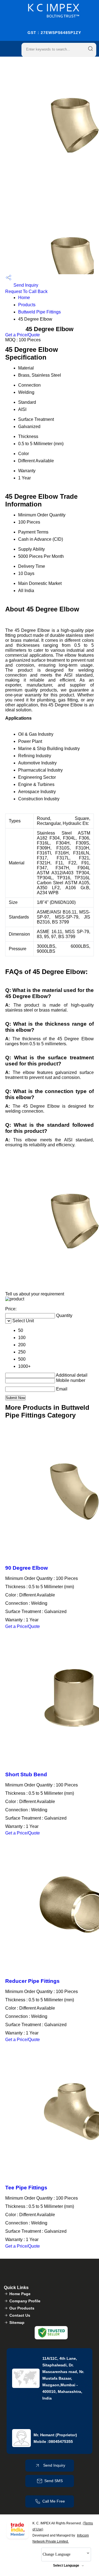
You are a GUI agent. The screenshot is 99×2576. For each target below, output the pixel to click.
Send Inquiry (25, 285)
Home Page (20, 2294)
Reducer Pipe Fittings (32, 1981)
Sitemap (17, 2322)
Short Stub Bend (26, 1774)
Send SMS (53, 2481)
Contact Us (20, 2315)
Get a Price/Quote (23, 335)
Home (24, 298)
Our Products (22, 2308)
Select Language (66, 2566)
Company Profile (25, 2301)
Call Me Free (54, 2501)
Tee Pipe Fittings (26, 2188)
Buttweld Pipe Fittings (39, 312)
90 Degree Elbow (27, 1568)
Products (27, 305)
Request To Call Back (26, 291)
